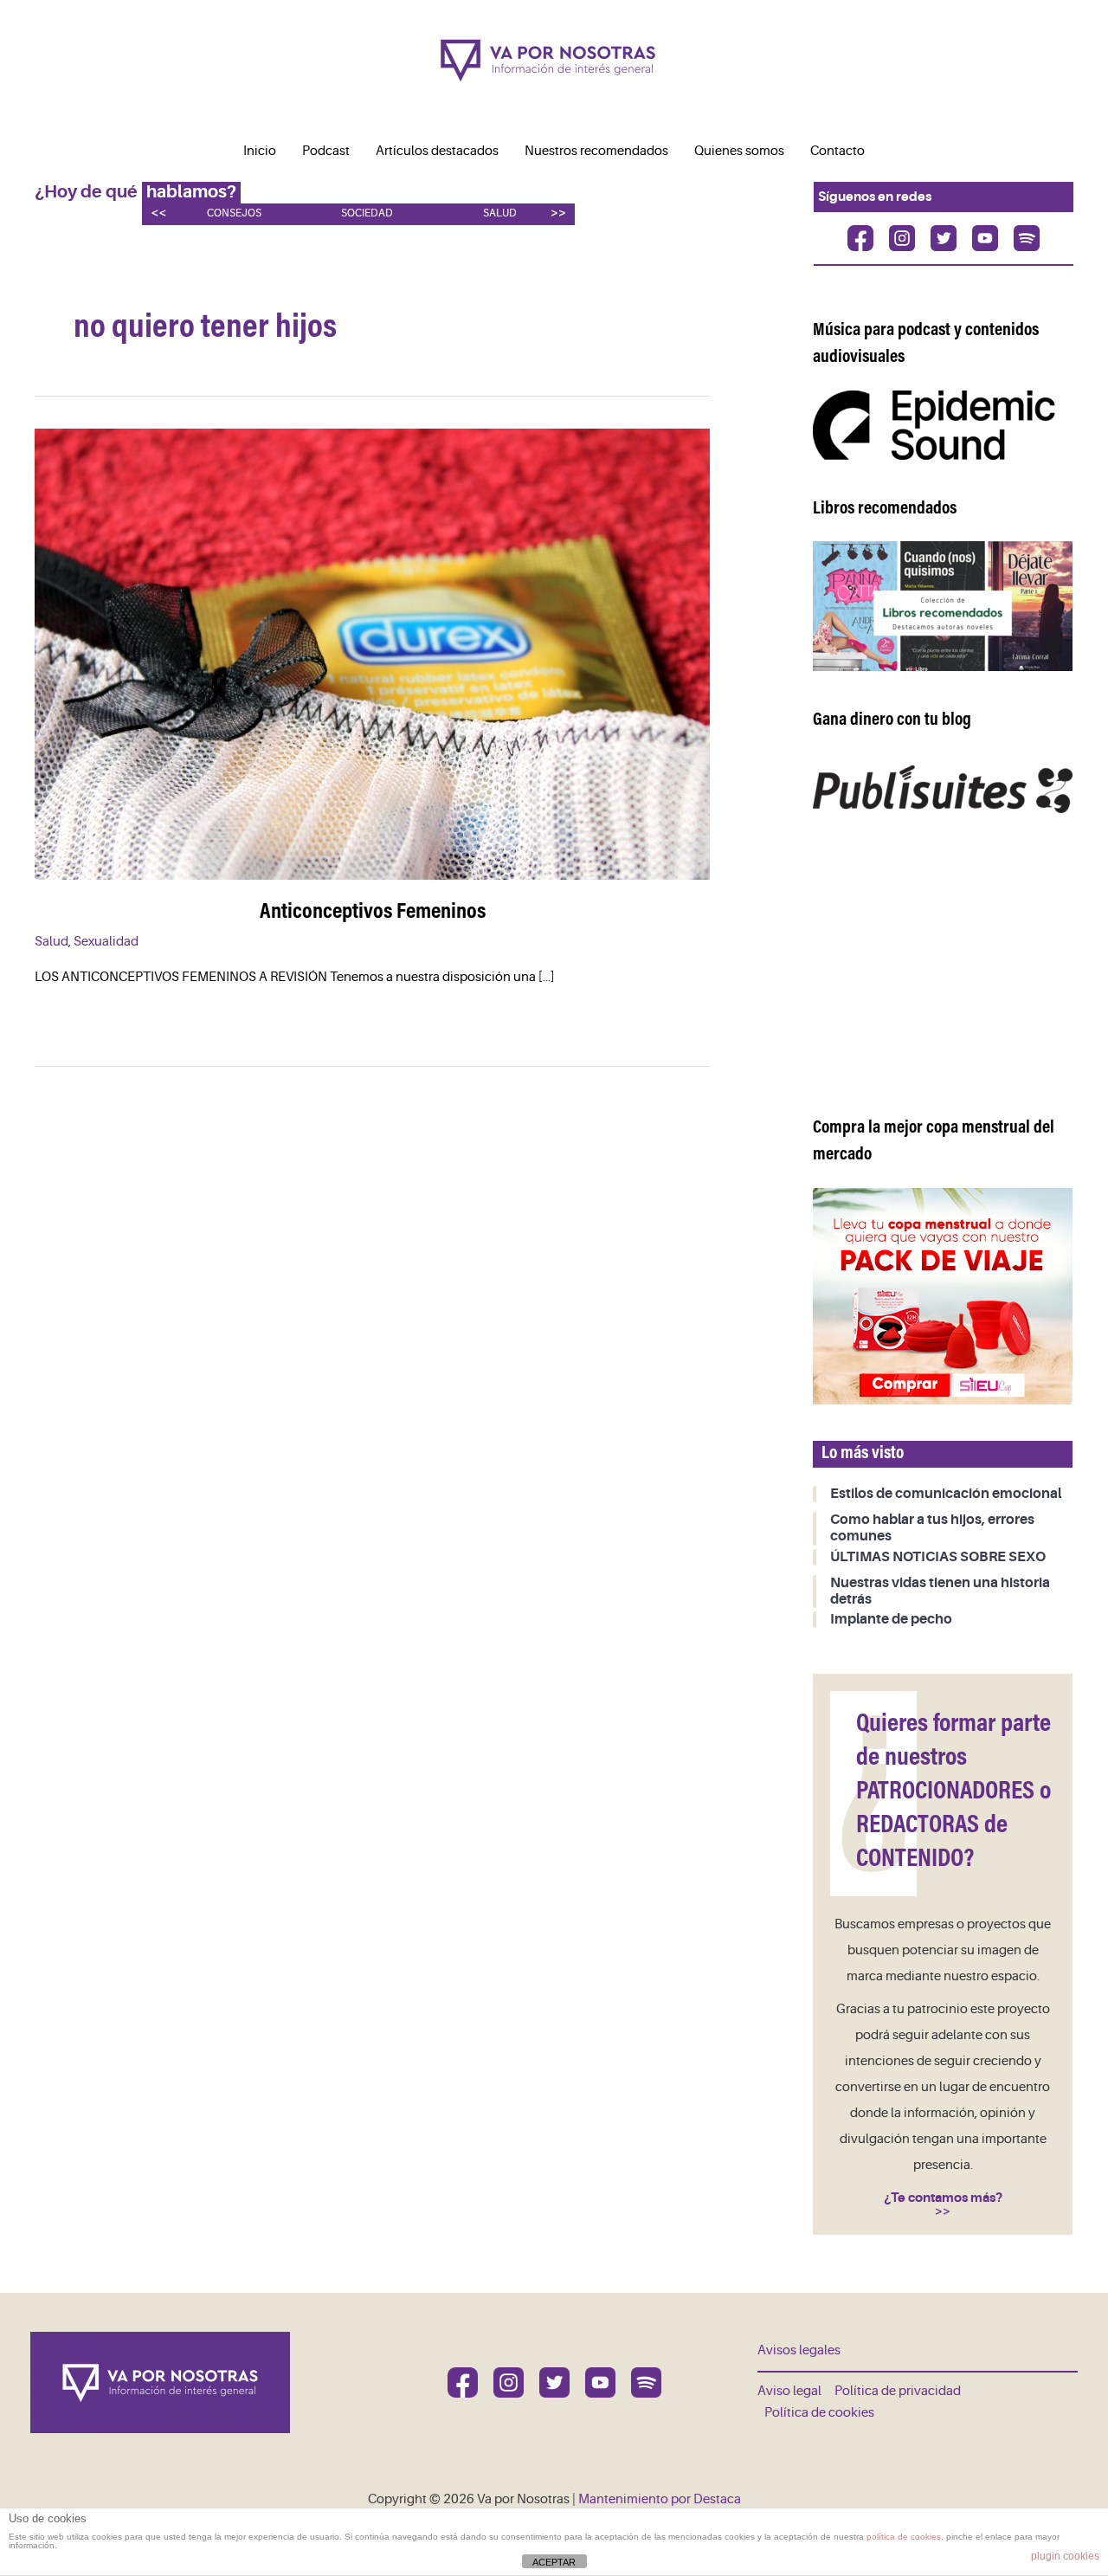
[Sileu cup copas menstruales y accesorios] (943, 1296)
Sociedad (367, 213)
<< (158, 213)
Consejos (234, 213)
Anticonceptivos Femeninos (373, 913)
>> (558, 213)
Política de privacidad (898, 2391)
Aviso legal (789, 2391)
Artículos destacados (437, 151)
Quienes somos (739, 151)
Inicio (260, 151)
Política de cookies (819, 2413)
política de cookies (904, 2537)
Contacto (837, 151)
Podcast (326, 151)
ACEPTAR (554, 2562)
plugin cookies (1065, 2556)
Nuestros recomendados (596, 151)
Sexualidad (106, 942)
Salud (500, 213)
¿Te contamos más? (943, 2198)
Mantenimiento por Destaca (660, 2499)
